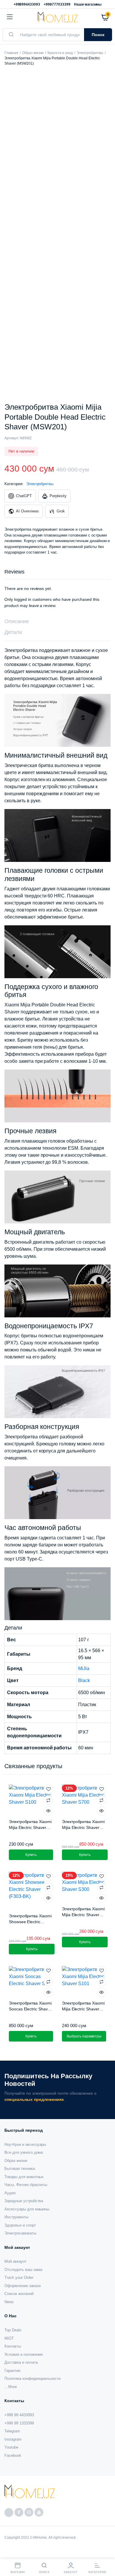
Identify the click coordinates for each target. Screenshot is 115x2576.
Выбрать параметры (84, 2036)
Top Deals (13, 2330)
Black (84, 1680)
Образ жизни (33, 53)
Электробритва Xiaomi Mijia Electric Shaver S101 (83, 2009)
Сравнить (48, 1800)
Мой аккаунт (15, 2261)
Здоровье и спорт (20, 2225)
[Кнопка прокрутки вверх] (106, 2553)
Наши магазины (88, 4)
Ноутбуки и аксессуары (25, 2144)
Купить (32, 1949)
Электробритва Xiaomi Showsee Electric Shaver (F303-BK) (30, 1922)
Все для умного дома (24, 2152)
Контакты (13, 2346)
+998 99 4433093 (19, 2415)
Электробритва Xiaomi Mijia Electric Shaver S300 (83, 1915)
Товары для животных (24, 2177)
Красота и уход (60, 53)
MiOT (9, 2338)
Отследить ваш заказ (23, 2270)
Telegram (12, 2431)
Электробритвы (90, 53)
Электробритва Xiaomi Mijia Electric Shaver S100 (30, 1827)
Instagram (13, 2439)
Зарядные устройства (24, 2201)
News (9, 2302)
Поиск (98, 35)
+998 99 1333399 (19, 2423)
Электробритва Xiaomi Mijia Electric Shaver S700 (83, 1827)
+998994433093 (27, 4)
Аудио (10, 2193)
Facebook (13, 2455)
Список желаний (19, 2294)
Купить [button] (31, 1855)
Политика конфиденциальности (32, 2379)
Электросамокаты (20, 2233)
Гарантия (12, 2371)
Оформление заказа (23, 2286)
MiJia (84, 1668)
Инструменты (16, 2217)
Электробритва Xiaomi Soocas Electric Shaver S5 (30, 2009)
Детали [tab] (13, 632)
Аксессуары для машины (27, 2209)
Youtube (11, 2447)
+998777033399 (57, 4)
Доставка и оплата (21, 2362)
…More (11, 2387)
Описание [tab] (17, 621)
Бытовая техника (20, 2169)
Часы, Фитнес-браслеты (26, 2185)
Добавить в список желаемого (48, 1789)
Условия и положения (24, 2354)
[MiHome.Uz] (58, 17)
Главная (11, 53)
